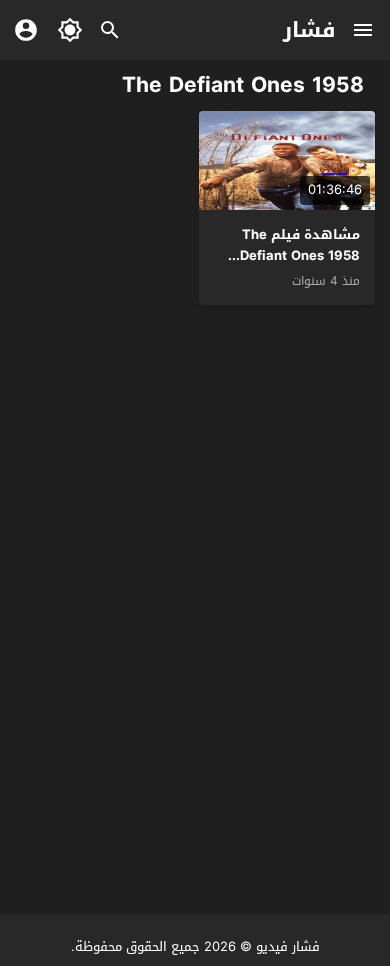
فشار (309, 30)
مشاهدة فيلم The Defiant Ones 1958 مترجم (300, 255)
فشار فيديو (288, 946)
